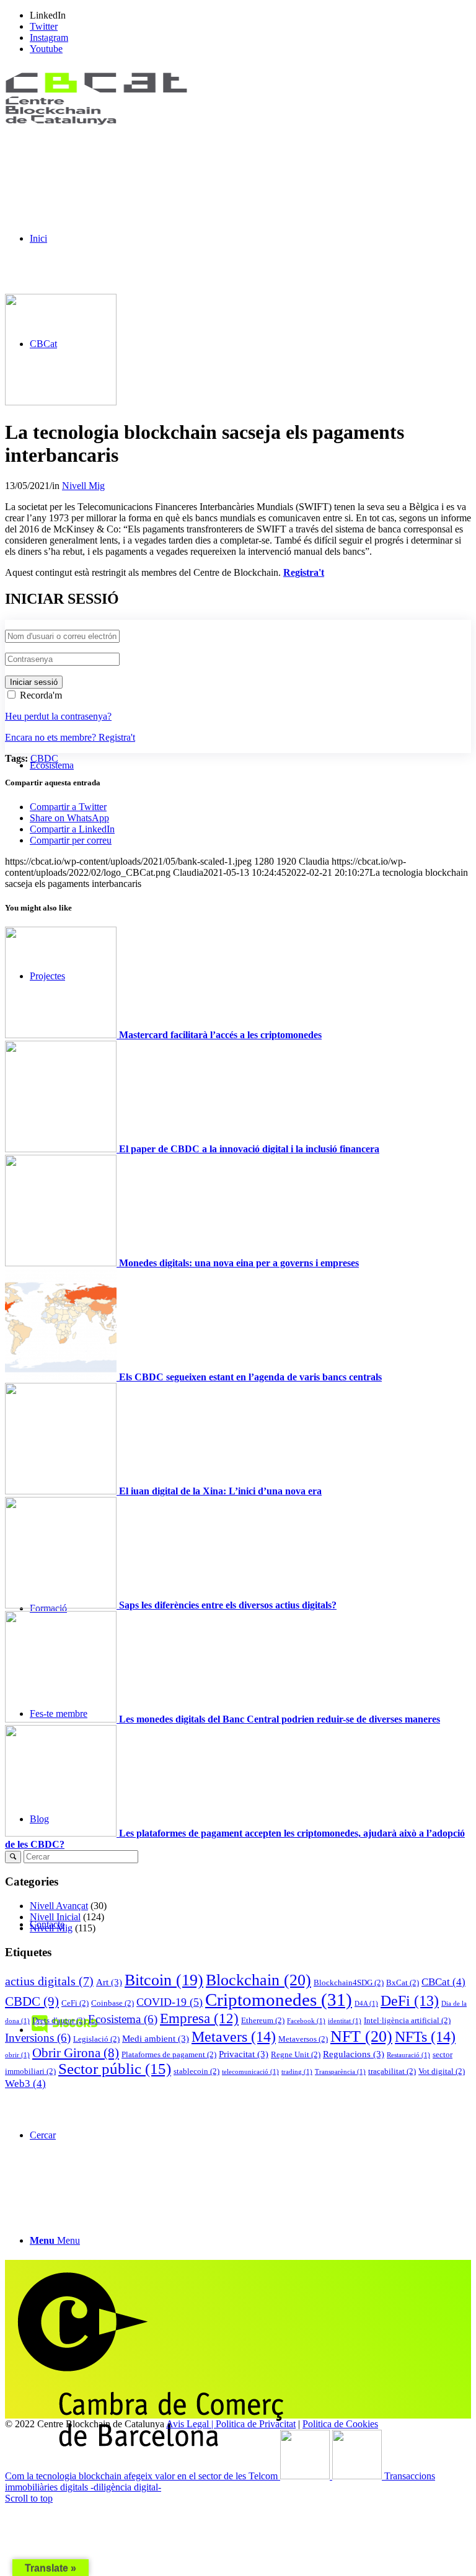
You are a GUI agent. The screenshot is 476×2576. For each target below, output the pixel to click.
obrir (17, 2055)
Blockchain (258, 1980)
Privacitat (244, 2054)
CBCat (443, 1982)
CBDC (44, 758)
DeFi (410, 2001)
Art (109, 1982)
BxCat (403, 1983)
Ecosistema (123, 2019)
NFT (361, 2036)
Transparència (340, 2072)
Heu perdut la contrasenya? (58, 716)
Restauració (408, 2055)
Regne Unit (296, 2054)
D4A (366, 2004)
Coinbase (112, 2003)
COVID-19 (170, 2002)
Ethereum (263, 2020)
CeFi (75, 2003)
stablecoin (196, 2071)
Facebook (306, 2021)
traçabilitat (392, 2071)
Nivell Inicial (55, 1917)
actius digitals (49, 1981)
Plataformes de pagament (169, 2054)
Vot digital (442, 2071)
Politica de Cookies (340, 2424)
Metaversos (303, 2039)
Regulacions (354, 2054)
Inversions (38, 2038)
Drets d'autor (59, 2020)
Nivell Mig (83, 486)
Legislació (96, 2039)
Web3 (25, 2084)
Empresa (199, 2018)
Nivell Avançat (59, 1906)
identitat (345, 2021)
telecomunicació (250, 2072)
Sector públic (115, 2069)
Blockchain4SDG (349, 1983)
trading (297, 2072)
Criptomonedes (279, 2000)
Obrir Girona (76, 2053)
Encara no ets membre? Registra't (70, 737)
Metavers (234, 2036)
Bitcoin (164, 1980)
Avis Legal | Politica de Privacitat (231, 2424)
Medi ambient (156, 2038)
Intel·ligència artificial (407, 2020)
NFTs (425, 2036)
